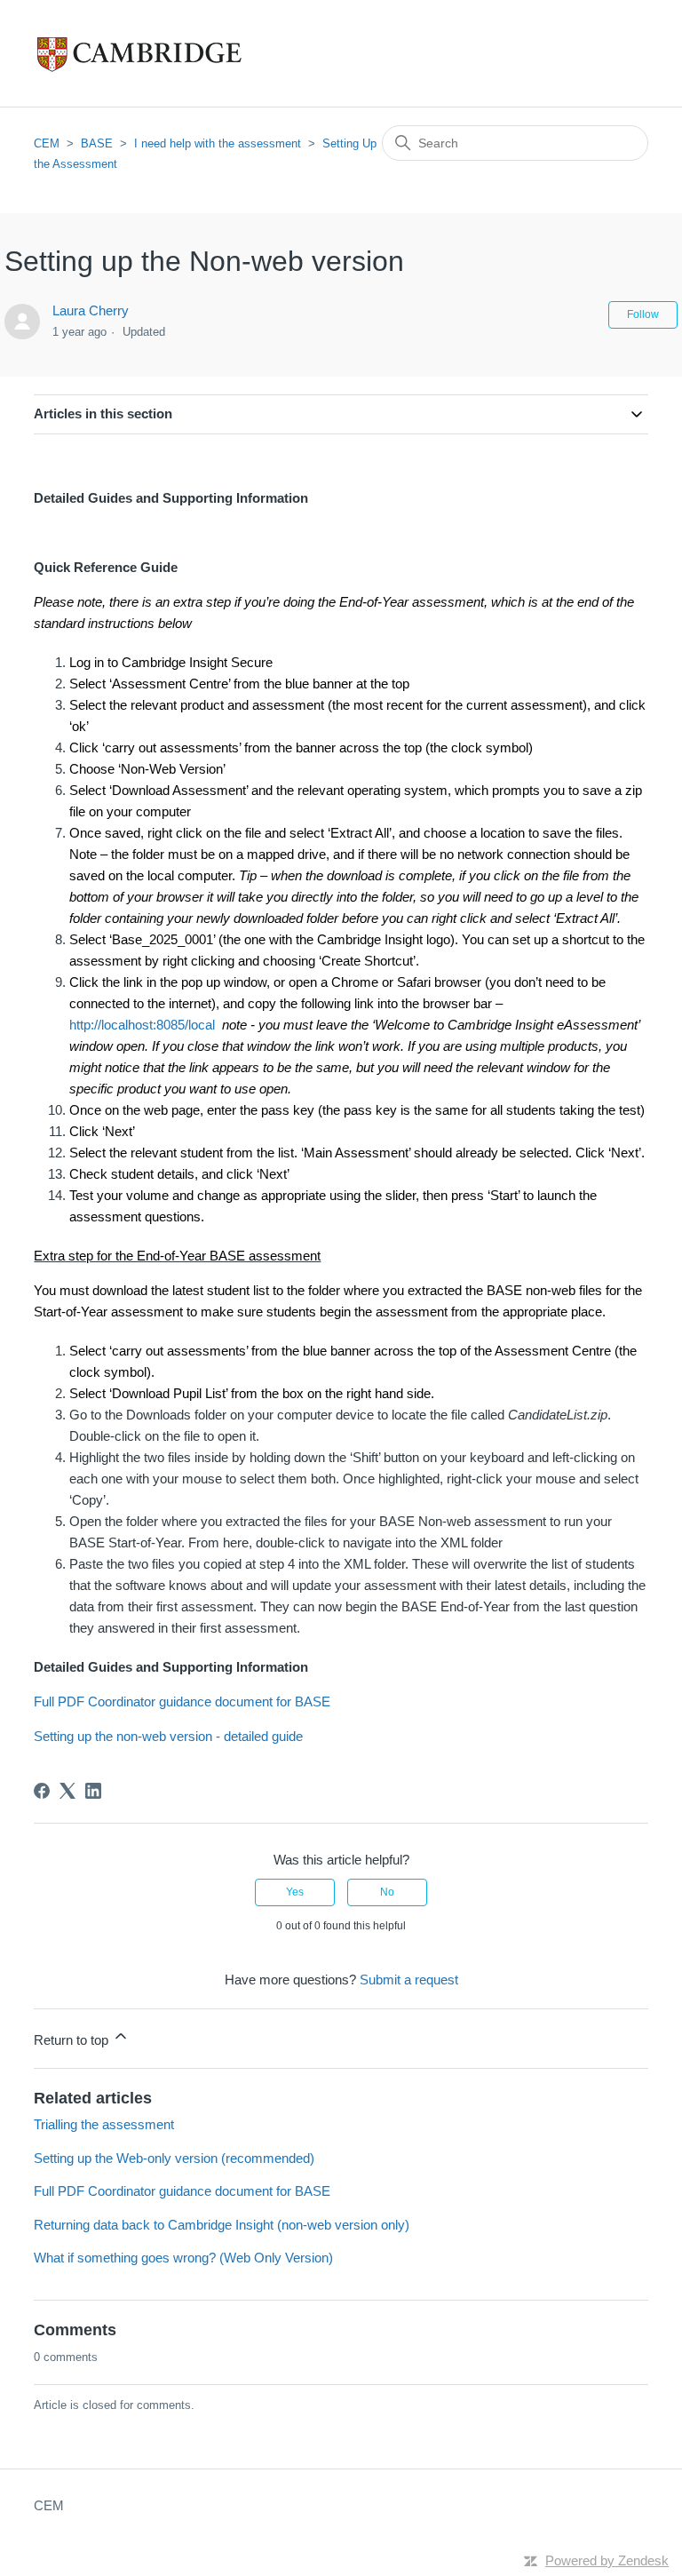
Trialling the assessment (104, 2124)
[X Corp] (67, 1791)
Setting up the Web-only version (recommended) (174, 2158)
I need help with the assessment (218, 143)
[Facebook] (42, 1791)
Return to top (73, 2040)
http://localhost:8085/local (142, 1025)
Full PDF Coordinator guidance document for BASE (182, 1701)
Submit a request (409, 1980)
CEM (47, 143)
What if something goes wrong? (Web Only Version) (183, 2258)
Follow (643, 314)
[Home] (176, 53)
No (387, 1892)
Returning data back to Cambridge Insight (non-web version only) (222, 2225)
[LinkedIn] (93, 1791)
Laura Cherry (91, 310)
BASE (97, 143)
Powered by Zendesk (607, 2560)
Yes (295, 1892)
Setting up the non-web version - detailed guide (168, 1736)
